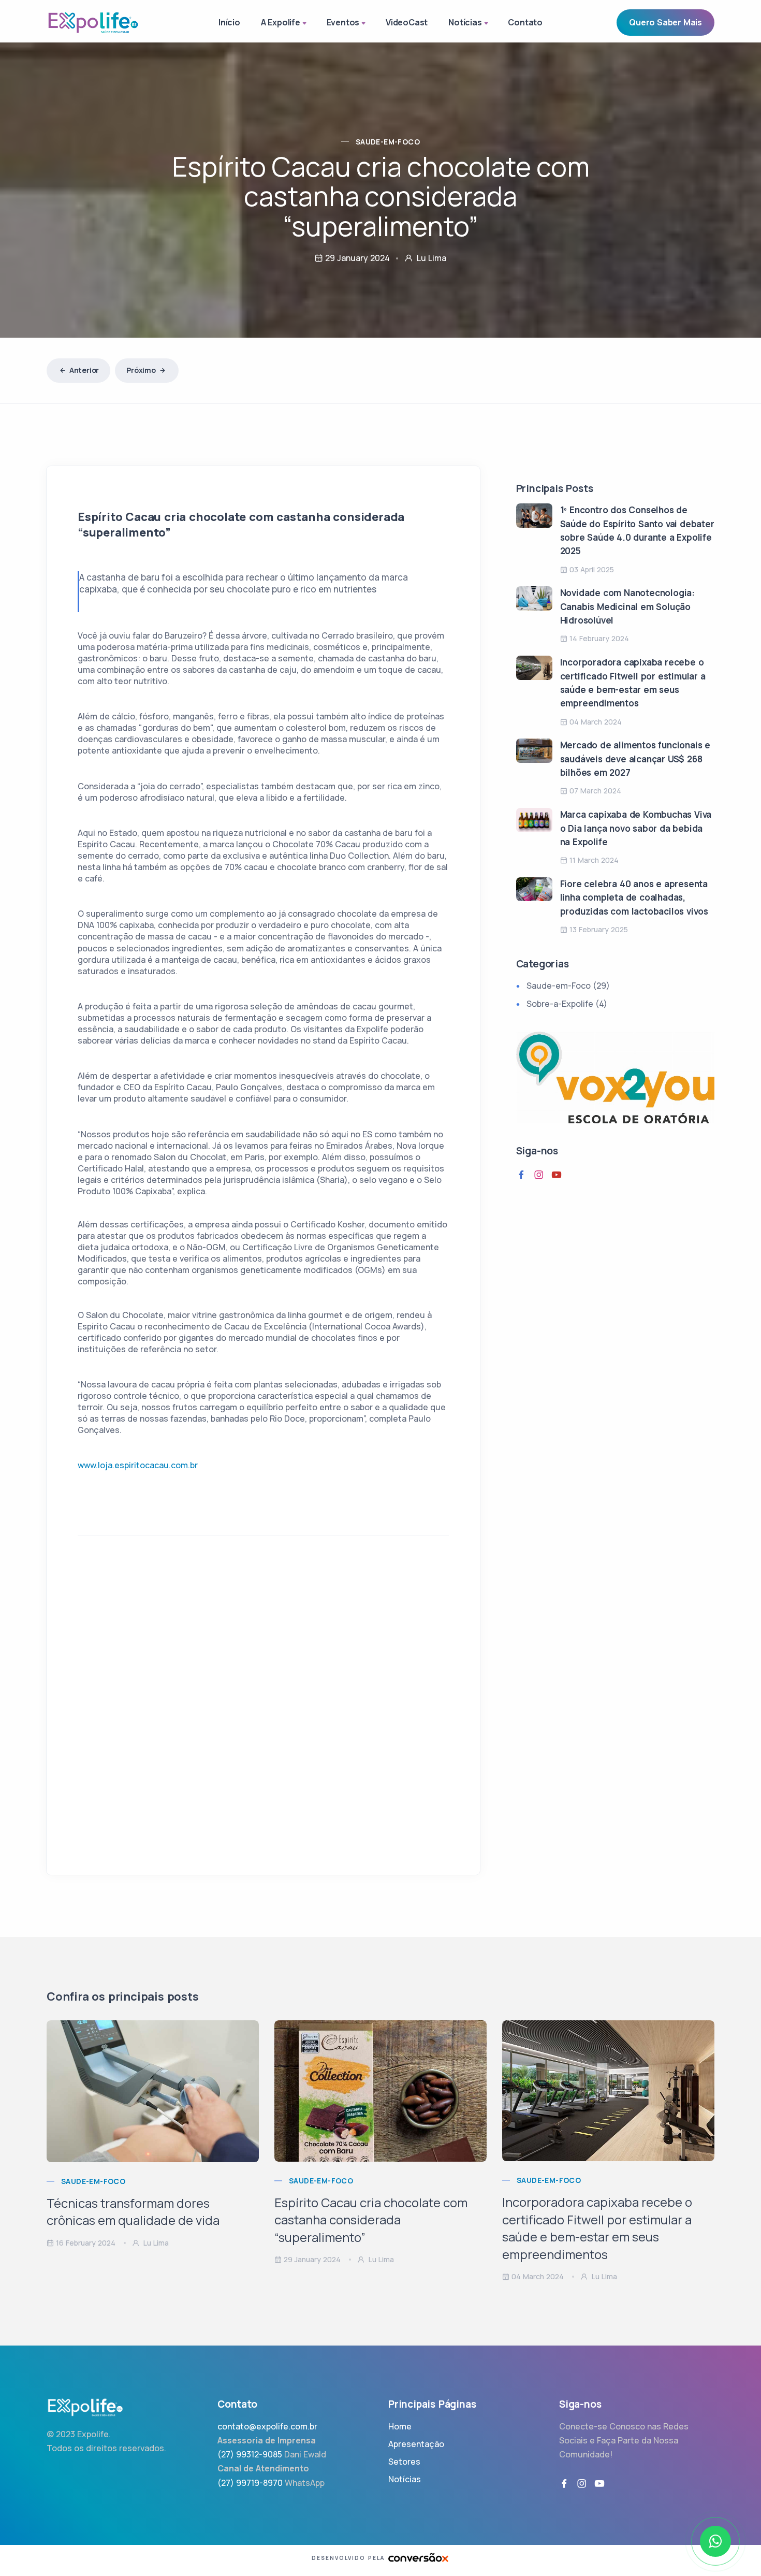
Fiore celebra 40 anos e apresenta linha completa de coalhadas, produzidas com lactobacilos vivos (634, 898)
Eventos (343, 22)
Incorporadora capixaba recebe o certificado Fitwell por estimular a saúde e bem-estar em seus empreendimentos (597, 2228)
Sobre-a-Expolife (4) (567, 1004)
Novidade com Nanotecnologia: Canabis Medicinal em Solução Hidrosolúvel (627, 606)
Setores (404, 2462)
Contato (525, 22)
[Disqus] (263, 1712)
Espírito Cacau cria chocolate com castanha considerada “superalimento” (371, 2220)
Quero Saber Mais (665, 22)
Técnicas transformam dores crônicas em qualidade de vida (133, 2212)
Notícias (465, 22)
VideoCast (407, 22)
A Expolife (281, 22)
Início (229, 22)
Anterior (84, 370)
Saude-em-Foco (388, 142)
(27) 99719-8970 (250, 2483)
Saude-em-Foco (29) (568, 986)
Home (400, 2426)
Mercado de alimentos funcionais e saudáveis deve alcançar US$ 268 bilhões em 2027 (635, 759)
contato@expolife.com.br (267, 2426)
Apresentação (416, 2444)
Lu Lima (155, 2243)
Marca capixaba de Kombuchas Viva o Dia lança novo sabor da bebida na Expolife (636, 828)
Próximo (141, 370)
